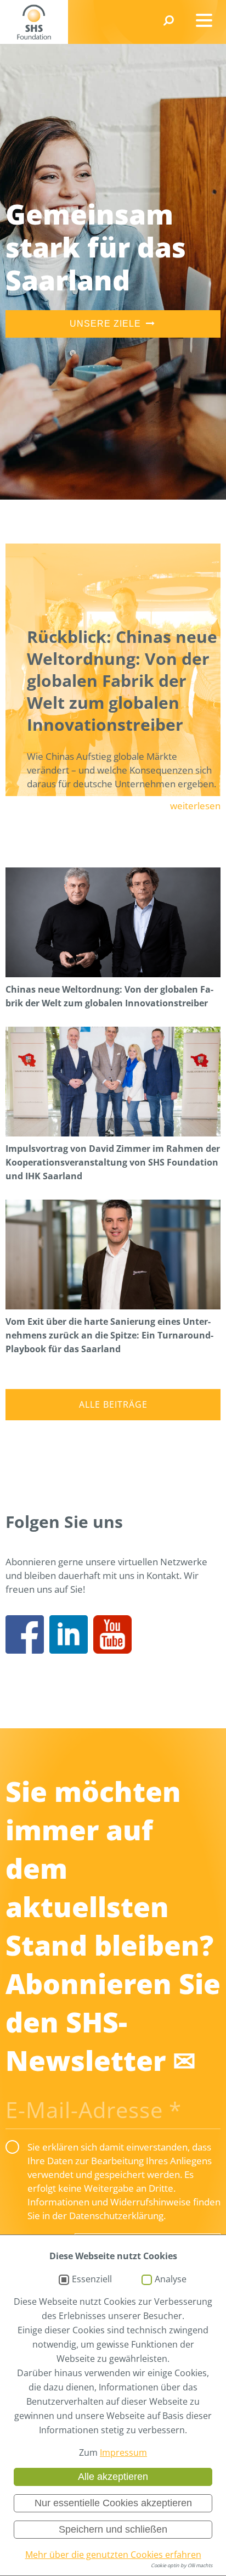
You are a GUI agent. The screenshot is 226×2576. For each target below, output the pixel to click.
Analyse (171, 2280)
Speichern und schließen (113, 2529)
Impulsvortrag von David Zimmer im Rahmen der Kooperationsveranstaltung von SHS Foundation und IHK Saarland (113, 1162)
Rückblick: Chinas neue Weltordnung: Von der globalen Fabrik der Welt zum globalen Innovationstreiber (122, 681)
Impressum (123, 2452)
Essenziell (92, 2280)
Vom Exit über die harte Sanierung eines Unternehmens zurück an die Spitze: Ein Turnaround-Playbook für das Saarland (109, 1335)
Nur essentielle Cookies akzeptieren (113, 2503)
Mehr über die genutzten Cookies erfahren (113, 2555)
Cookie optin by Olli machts (182, 2565)
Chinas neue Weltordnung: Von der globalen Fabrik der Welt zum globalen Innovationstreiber (109, 996)
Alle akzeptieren (113, 2477)
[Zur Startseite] (34, 22)
